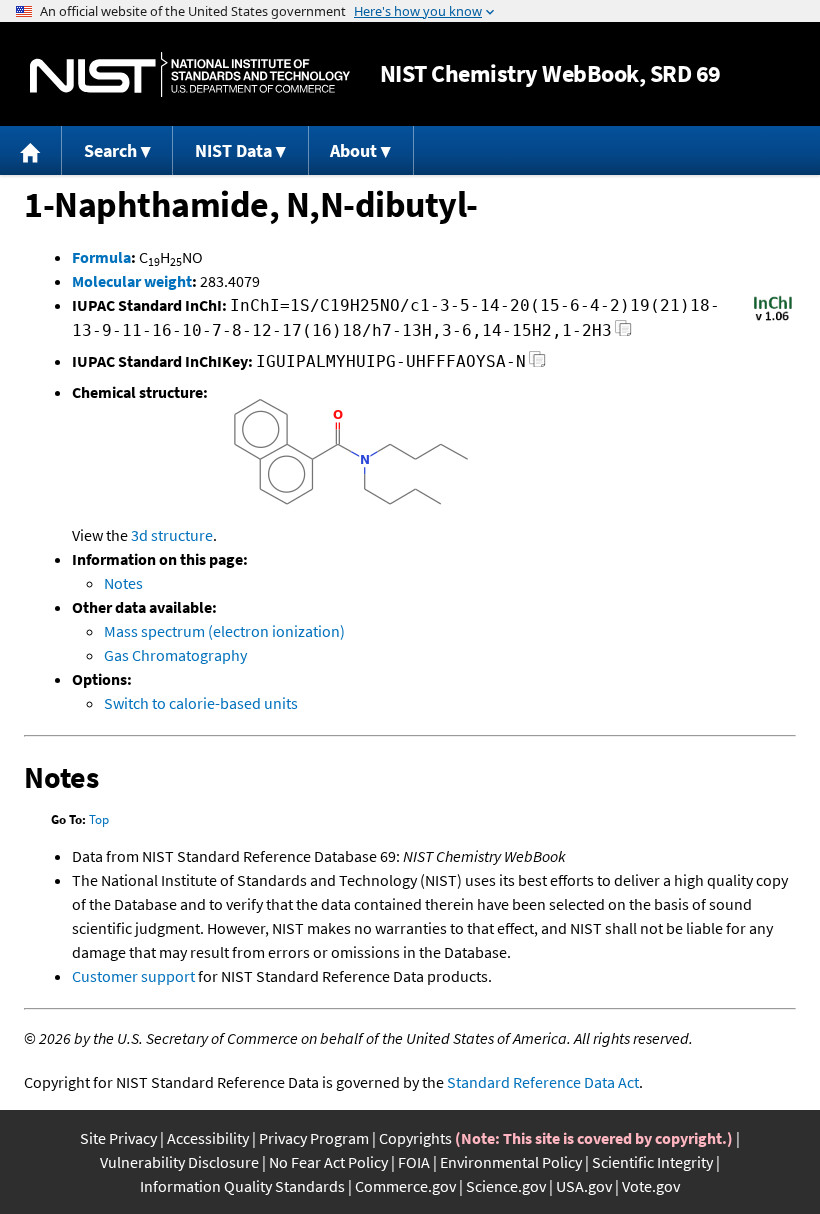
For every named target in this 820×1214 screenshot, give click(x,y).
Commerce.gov (405, 1186)
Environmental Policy (511, 1162)
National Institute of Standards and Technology (190, 74)
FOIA (414, 1162)
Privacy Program (314, 1138)
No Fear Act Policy (328, 1162)
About (353, 150)
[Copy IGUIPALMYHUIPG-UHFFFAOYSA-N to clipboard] (537, 364)
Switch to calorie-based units (201, 703)
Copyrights (415, 1138)
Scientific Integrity (652, 1162)
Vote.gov (651, 1186)
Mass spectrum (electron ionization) (224, 631)
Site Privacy (118, 1138)
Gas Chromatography (175, 655)
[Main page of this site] (31, 150)
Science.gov (506, 1186)
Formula (101, 257)
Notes (123, 583)
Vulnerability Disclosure (179, 1162)
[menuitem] (31, 150)
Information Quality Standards (242, 1186)
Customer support (133, 976)
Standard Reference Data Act (543, 1082)
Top (99, 819)
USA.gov (584, 1186)
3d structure (172, 535)
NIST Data (233, 150)
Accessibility (208, 1138)
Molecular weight (132, 281)
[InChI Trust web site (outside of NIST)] (773, 319)
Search (110, 150)
